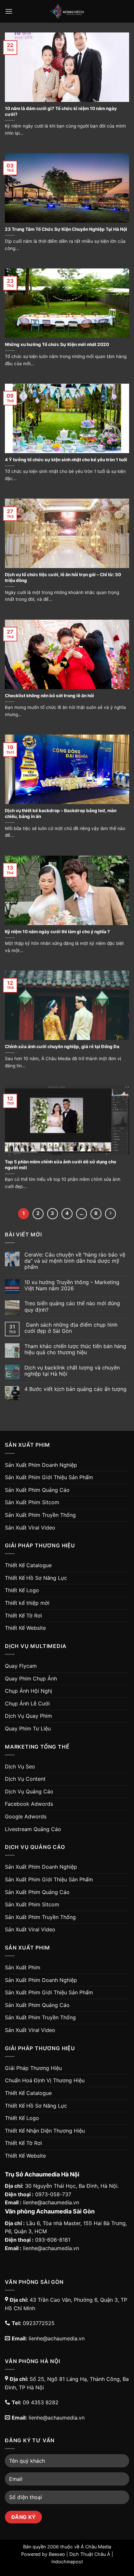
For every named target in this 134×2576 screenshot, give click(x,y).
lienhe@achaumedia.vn (51, 2202)
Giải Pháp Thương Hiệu (33, 2068)
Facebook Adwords (29, 1804)
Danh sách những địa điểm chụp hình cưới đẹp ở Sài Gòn (71, 1328)
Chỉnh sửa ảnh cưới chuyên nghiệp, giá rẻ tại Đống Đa (62, 1046)
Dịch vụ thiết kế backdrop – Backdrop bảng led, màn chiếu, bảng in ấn (61, 813)
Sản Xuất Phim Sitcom (32, 1502)
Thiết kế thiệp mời (27, 1603)
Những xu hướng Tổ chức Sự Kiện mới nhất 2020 (57, 344)
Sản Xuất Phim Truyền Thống (40, 1515)
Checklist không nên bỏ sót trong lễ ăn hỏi (49, 696)
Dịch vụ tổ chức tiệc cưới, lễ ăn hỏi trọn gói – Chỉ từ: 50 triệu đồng (63, 577)
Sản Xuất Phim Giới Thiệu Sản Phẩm (49, 1477)
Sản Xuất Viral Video (30, 1528)
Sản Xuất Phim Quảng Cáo (37, 1490)
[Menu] (9, 11)
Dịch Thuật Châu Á (90, 2554)
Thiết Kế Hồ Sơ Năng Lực (36, 1578)
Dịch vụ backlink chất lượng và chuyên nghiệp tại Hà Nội (72, 1371)
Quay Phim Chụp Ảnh (31, 1678)
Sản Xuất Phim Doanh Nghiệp (41, 1465)
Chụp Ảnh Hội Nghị (28, 1691)
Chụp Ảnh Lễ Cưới (27, 1703)
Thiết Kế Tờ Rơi (23, 1616)
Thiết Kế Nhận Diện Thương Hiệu (45, 2131)
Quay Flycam (21, 1666)
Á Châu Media (96, 2547)
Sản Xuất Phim (23, 1967)
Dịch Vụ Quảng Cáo (29, 1791)
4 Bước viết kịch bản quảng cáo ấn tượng (75, 1389)
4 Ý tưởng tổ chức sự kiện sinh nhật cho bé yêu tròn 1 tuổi (66, 460)
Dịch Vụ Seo (20, 1766)
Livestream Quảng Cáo (33, 1829)
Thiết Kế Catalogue (28, 1565)
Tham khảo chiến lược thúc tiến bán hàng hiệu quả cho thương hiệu (75, 1349)
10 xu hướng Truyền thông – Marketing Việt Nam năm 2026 (72, 1285)
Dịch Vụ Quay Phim (28, 1716)
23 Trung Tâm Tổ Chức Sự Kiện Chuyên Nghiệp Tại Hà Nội (66, 229)
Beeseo (57, 2554)
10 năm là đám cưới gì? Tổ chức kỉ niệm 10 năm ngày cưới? (61, 111)
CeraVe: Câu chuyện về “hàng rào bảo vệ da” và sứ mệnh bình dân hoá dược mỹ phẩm (75, 1261)
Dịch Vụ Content (25, 1779)
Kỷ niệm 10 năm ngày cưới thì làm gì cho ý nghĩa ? (57, 932)
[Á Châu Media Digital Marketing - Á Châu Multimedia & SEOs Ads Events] (67, 11)
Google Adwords (26, 1816)
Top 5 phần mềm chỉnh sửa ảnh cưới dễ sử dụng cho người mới (60, 1165)
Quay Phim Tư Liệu (28, 1728)
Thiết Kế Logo (22, 1590)
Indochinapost (67, 2562)
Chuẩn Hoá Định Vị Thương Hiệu (45, 2080)
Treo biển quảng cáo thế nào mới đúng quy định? (72, 1307)
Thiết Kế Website (25, 1628)
